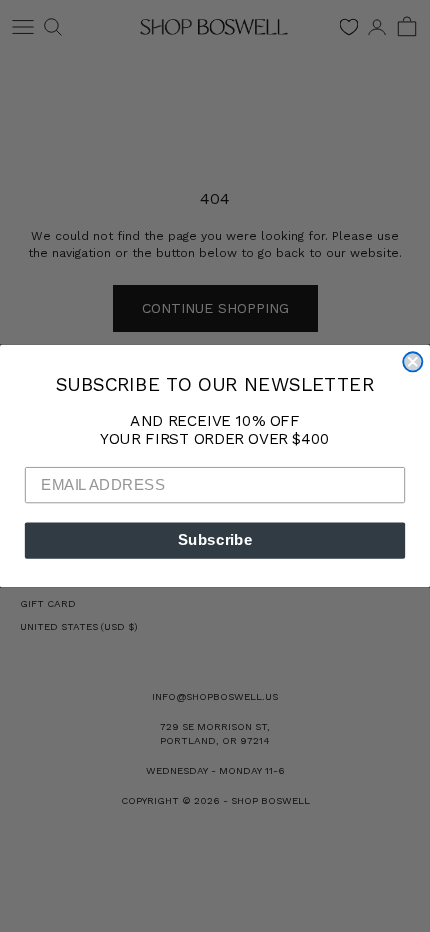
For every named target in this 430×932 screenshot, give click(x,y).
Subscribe (215, 540)
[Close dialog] (412, 361)
